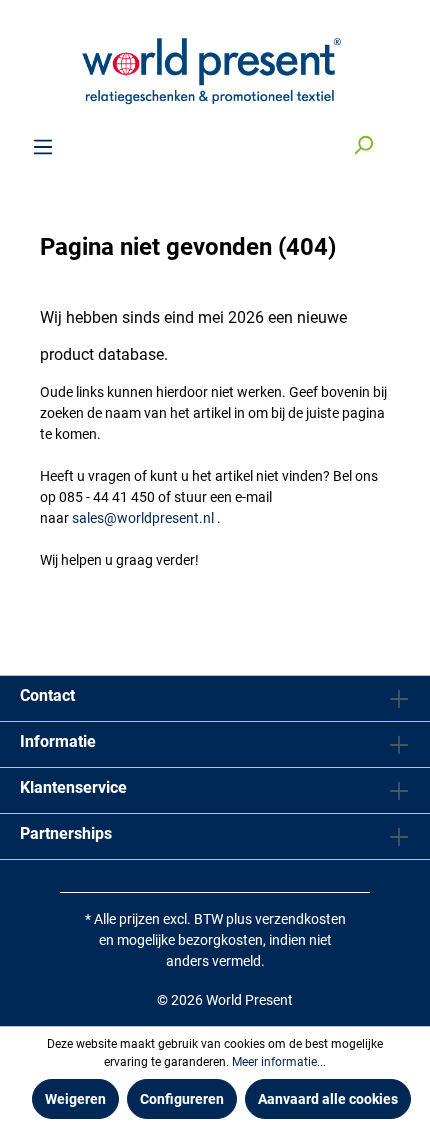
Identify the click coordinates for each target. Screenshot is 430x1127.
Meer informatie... (279, 1062)
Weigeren (75, 1099)
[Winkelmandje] (398, 139)
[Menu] (43, 147)
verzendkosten (300, 919)
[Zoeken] (363, 147)
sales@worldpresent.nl (143, 518)
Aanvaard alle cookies (328, 1099)
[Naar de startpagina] (215, 68)
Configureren (182, 1099)
